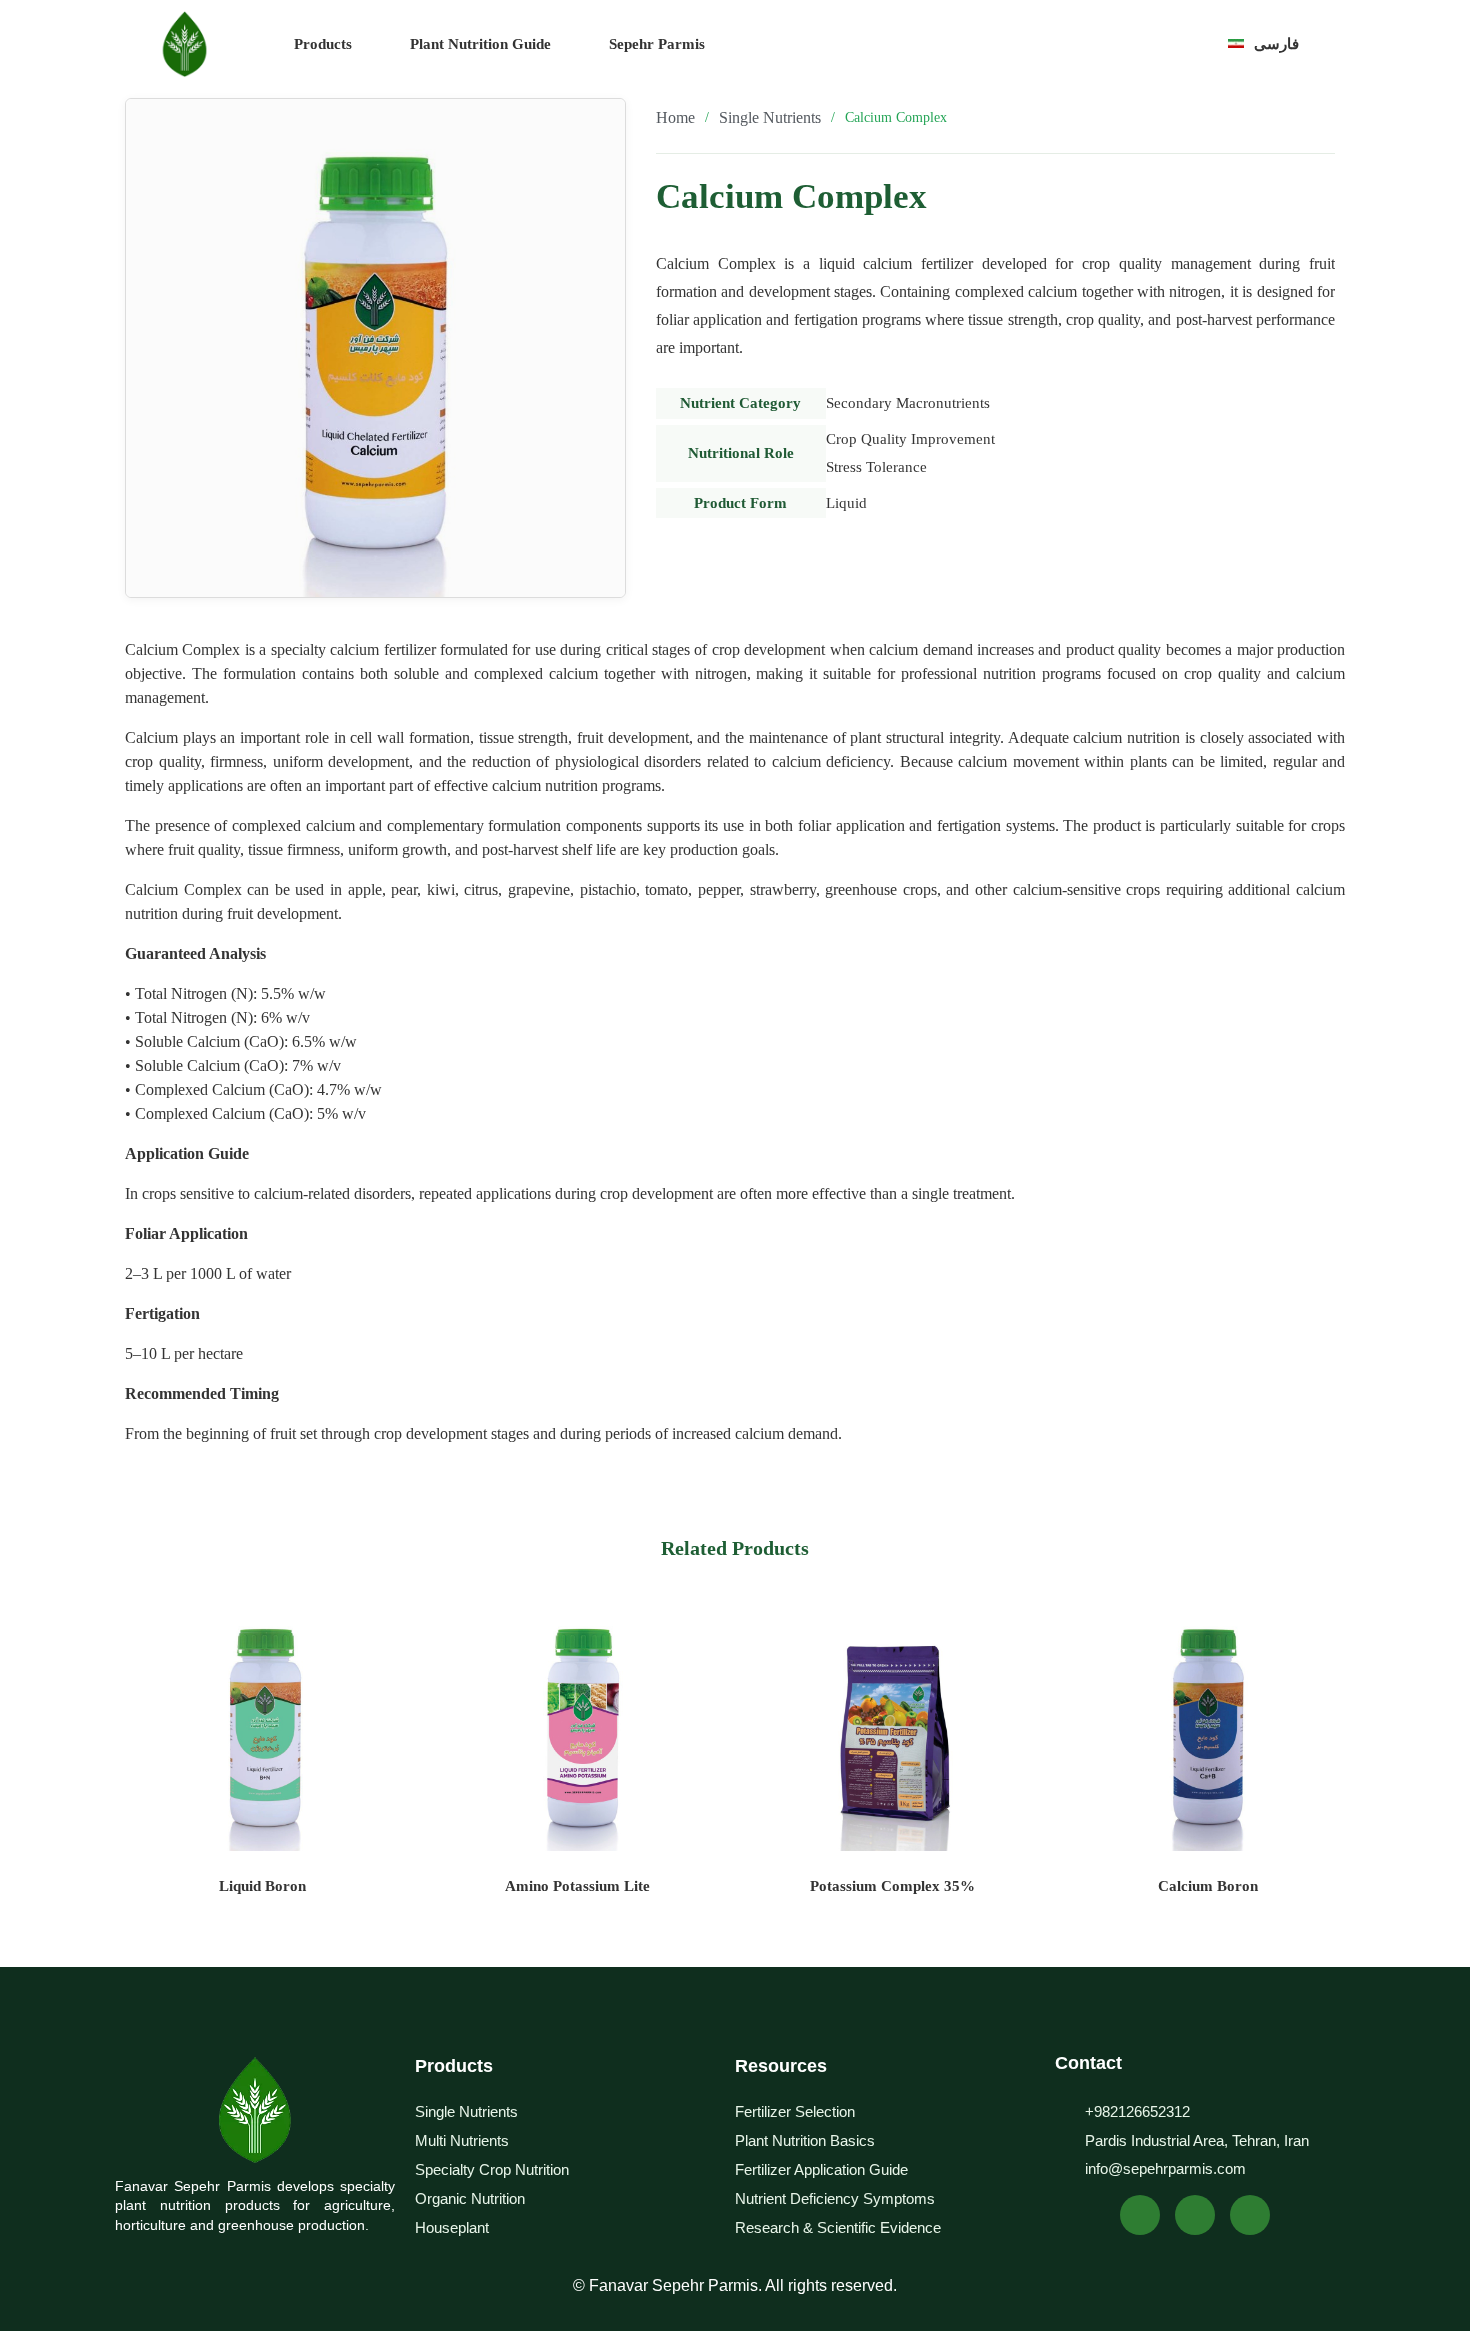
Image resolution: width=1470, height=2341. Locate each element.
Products (323, 44)
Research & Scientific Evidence (838, 2227)
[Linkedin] (1195, 2215)
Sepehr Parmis (657, 44)
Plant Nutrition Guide (480, 44)
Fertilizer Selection (795, 2111)
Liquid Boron (262, 1886)
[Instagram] (1250, 2215)
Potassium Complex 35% (892, 1886)
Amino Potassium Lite (577, 1886)
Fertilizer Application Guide (821, 2169)
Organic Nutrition (470, 2198)
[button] (1079, 43)
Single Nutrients (770, 117)
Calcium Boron (1208, 1886)
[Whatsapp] (1140, 2215)
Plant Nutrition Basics (805, 2140)
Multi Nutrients (462, 2140)
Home (675, 117)
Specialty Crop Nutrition (492, 2169)
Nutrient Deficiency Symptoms (835, 2198)
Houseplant (452, 2227)
